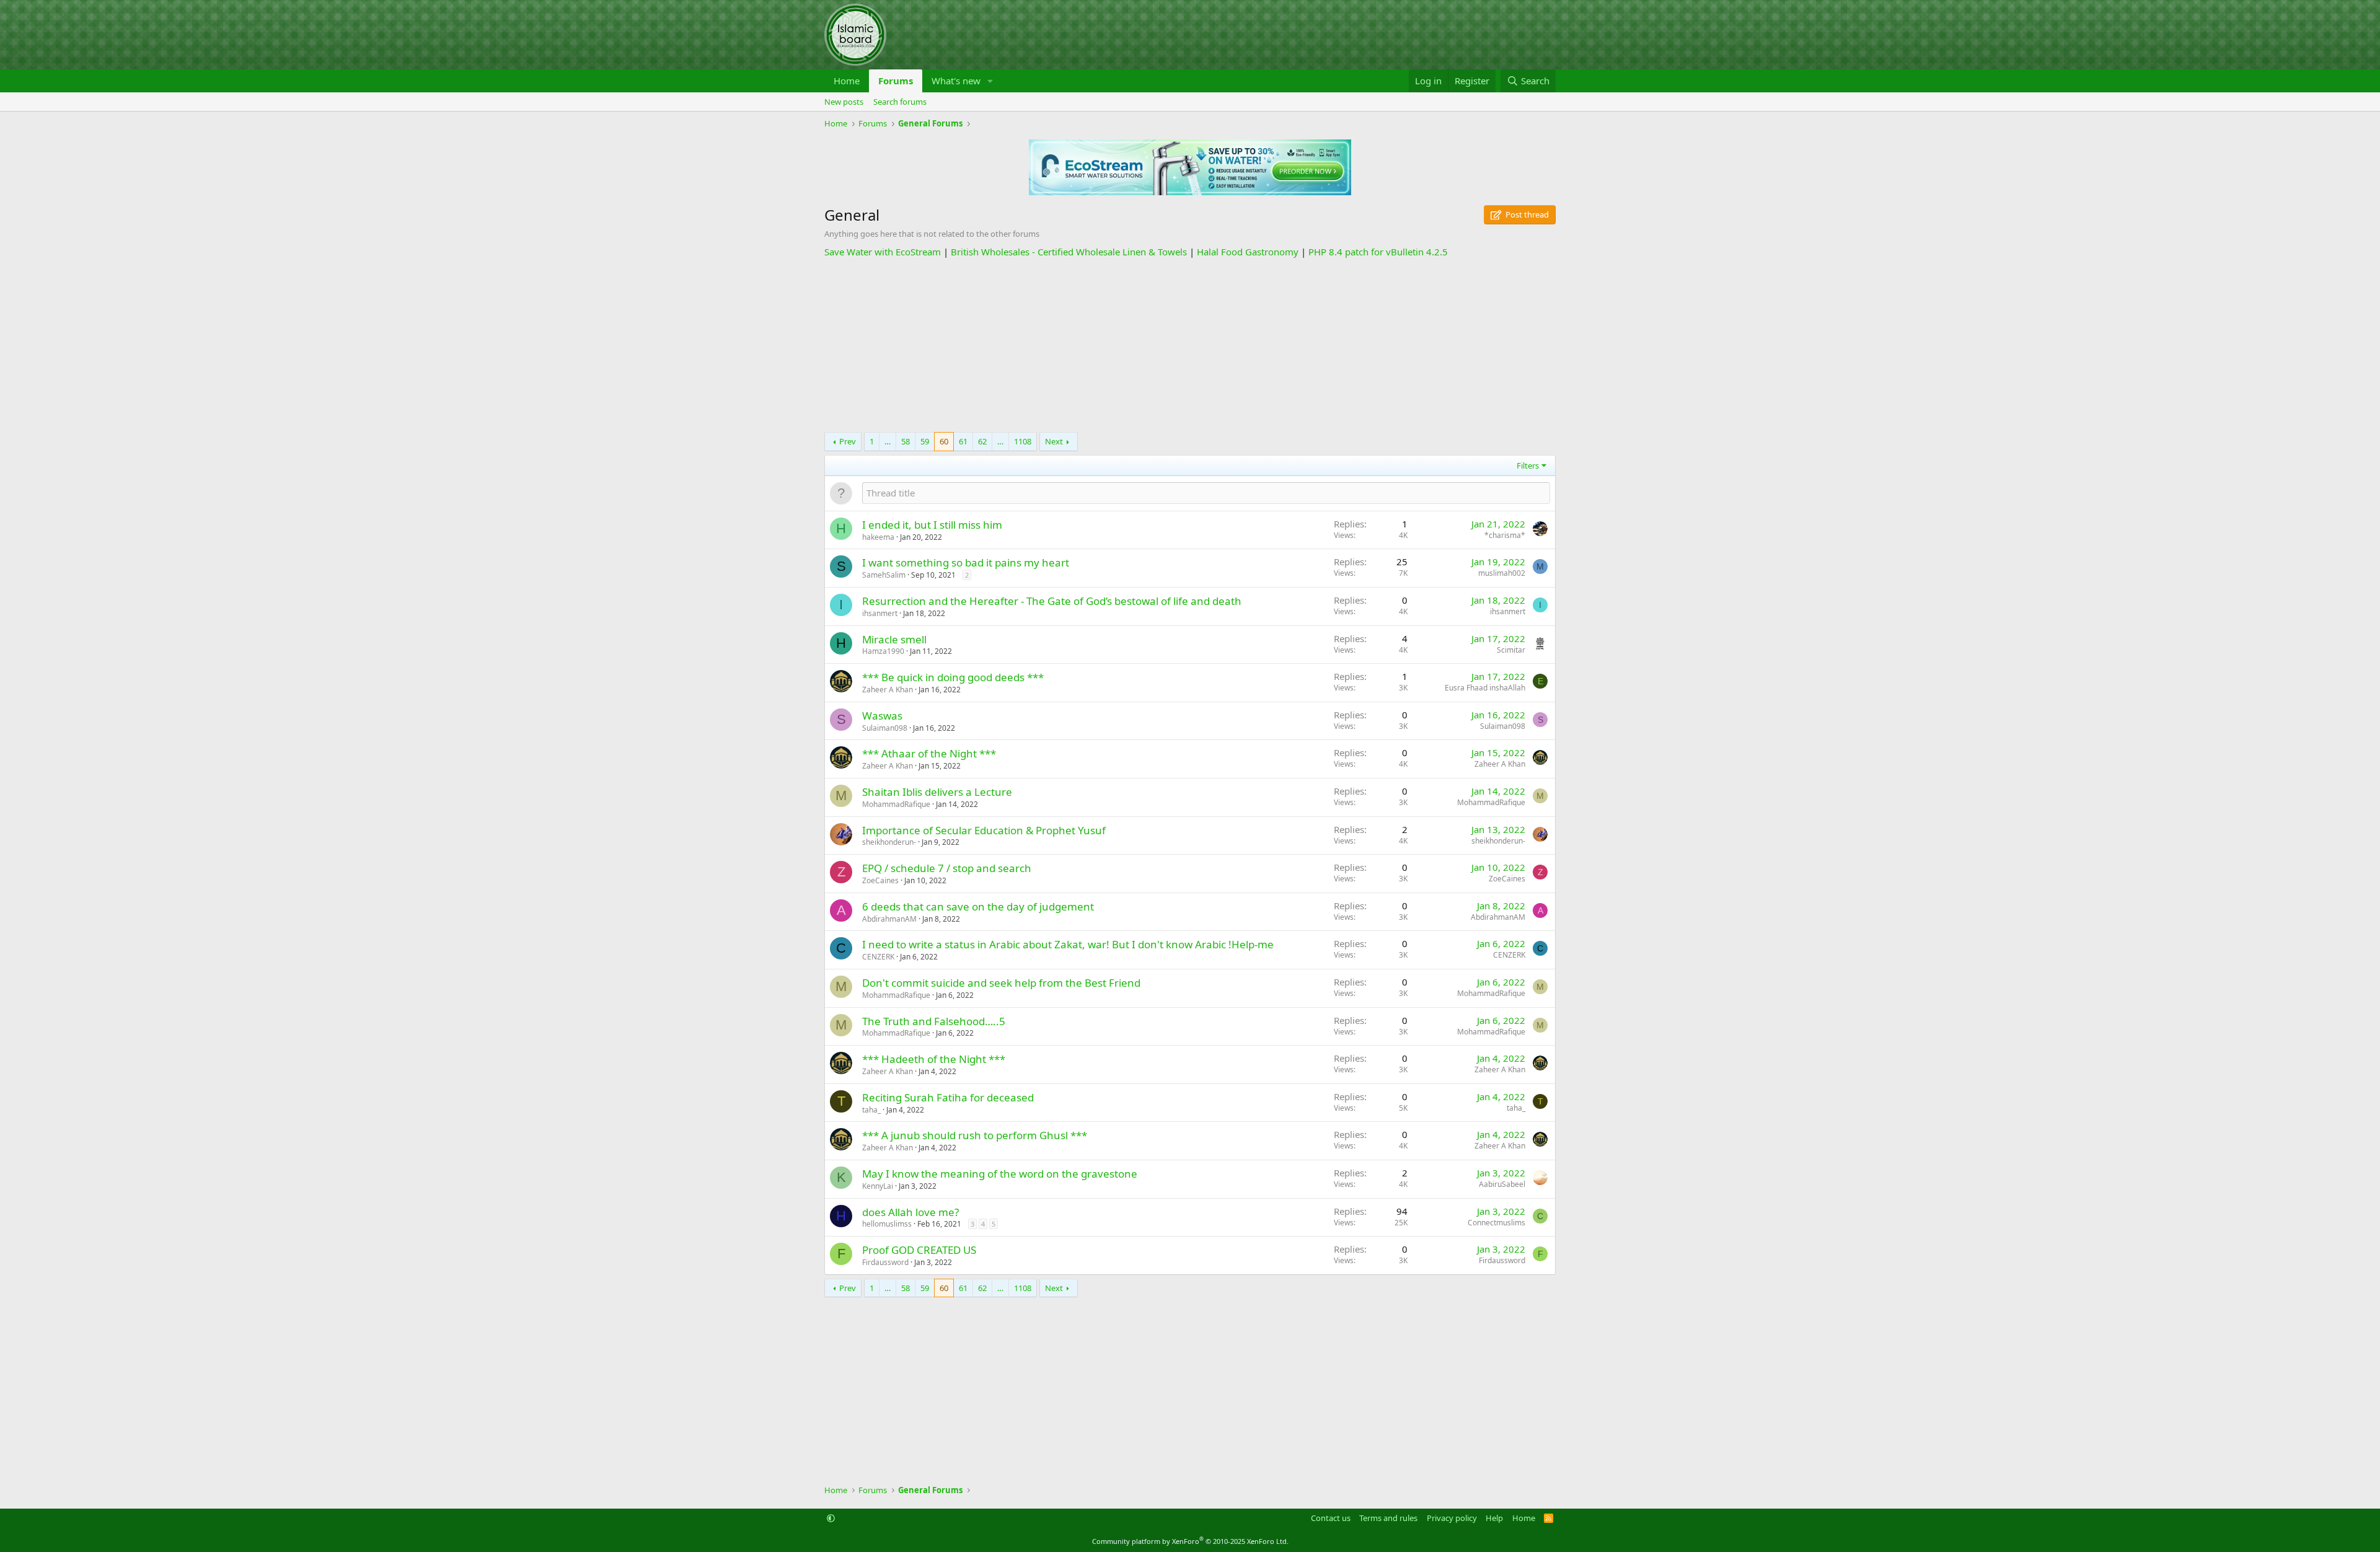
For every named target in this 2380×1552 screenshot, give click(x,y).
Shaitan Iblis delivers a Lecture (937, 792)
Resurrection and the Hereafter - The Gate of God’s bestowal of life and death (1052, 601)
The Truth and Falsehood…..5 (934, 1021)
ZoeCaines (880, 880)
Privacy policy (1452, 1518)
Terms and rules (1388, 1518)
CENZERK (878, 957)
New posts (844, 102)
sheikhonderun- (889, 842)
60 (944, 441)
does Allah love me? (910, 1212)
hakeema (878, 537)
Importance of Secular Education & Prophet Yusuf (984, 830)
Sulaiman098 (885, 728)
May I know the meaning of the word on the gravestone (1000, 1174)
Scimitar (1511, 650)
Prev (848, 441)
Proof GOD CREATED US (919, 1250)
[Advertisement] (1190, 345)
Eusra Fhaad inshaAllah (1485, 688)
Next (1054, 441)
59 (925, 441)
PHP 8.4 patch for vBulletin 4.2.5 (1378, 252)
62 (982, 441)
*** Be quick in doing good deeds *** (953, 677)
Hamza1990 (883, 651)
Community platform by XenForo (1190, 1541)
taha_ (871, 1110)
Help (1494, 1518)
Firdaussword (885, 1262)
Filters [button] (1528, 465)
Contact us (1331, 1518)
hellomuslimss (887, 1224)
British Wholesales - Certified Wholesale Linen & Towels (1069, 252)
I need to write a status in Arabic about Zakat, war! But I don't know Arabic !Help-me (1068, 944)
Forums (896, 81)
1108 (1023, 441)
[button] (990, 81)
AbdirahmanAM (889, 919)
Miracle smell (894, 639)
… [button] (888, 441)
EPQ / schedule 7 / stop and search (947, 868)
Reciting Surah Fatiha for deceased (948, 1097)
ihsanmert (880, 613)
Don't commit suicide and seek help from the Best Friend (1001, 983)
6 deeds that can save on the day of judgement (978, 906)
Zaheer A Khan (888, 690)
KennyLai (878, 1186)
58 (906, 441)
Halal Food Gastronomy (1248, 252)
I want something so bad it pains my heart (966, 562)
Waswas (882, 716)
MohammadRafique (896, 804)
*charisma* (1505, 535)
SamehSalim (884, 575)
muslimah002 (1502, 573)
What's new (956, 81)
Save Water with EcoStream (883, 252)
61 (963, 441)
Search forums (900, 102)
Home (847, 81)
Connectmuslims (1496, 1223)
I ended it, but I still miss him (932, 525)
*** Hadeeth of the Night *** (934, 1059)
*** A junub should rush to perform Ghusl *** (975, 1135)
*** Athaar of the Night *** (929, 753)
